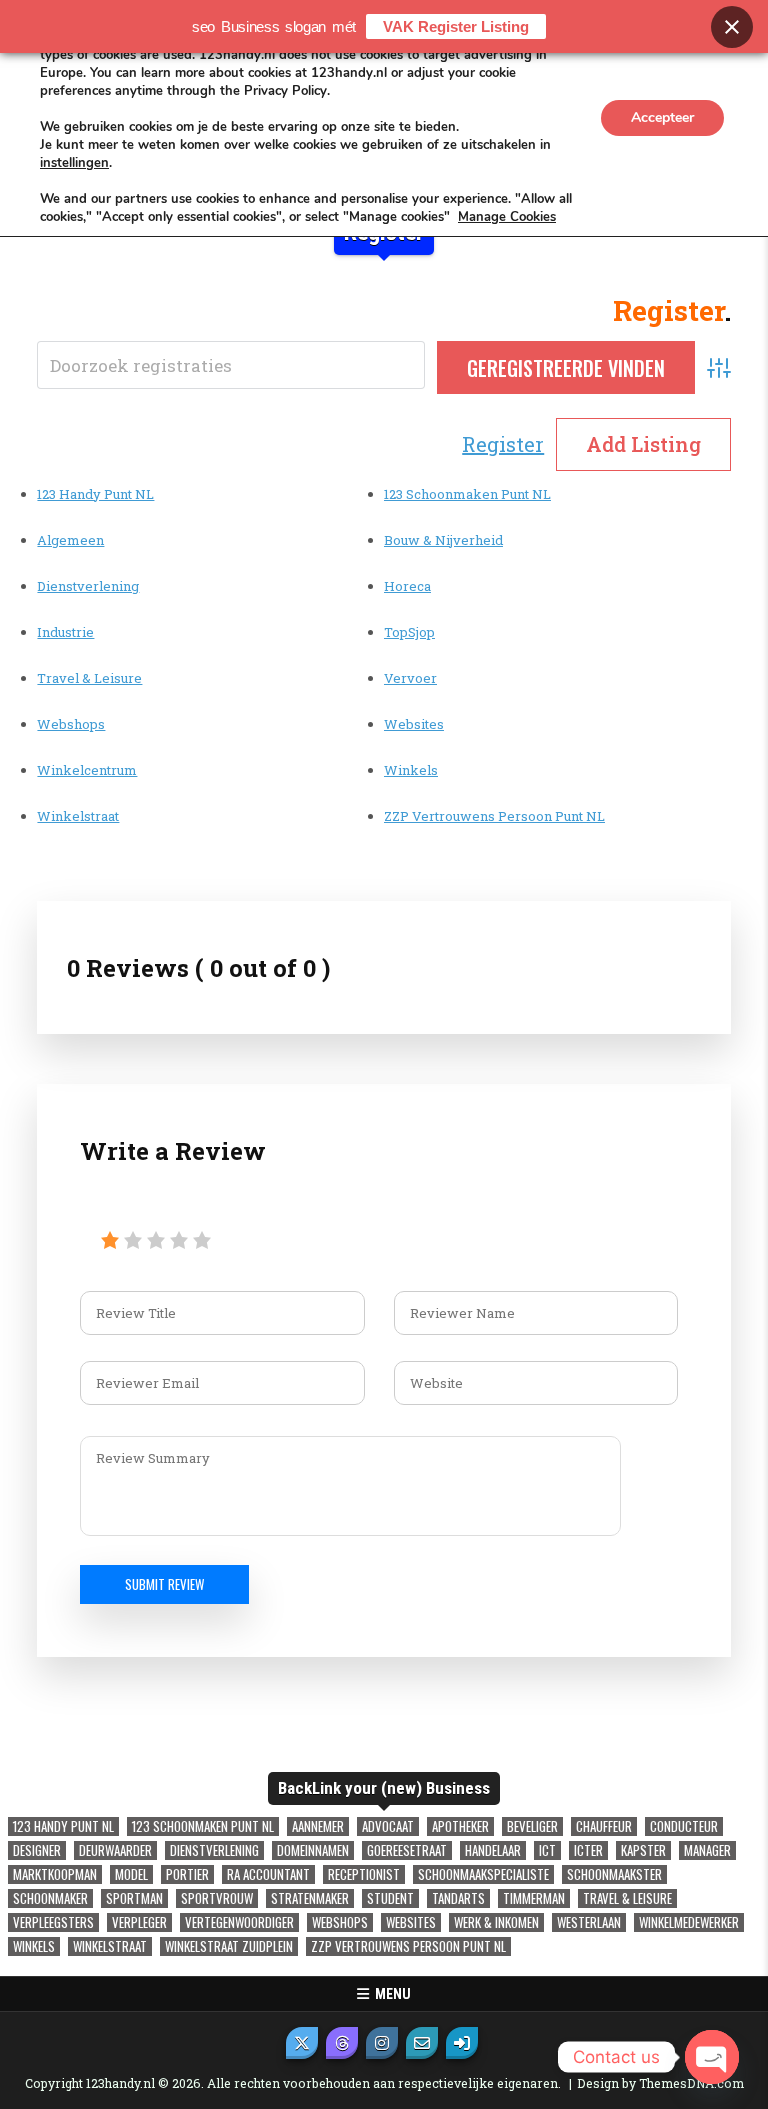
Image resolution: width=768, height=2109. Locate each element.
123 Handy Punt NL (95, 494)
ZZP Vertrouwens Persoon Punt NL (494, 816)
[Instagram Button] (382, 2043)
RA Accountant (268, 1874)
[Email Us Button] (422, 2043)
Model (131, 1874)
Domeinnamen (313, 1850)
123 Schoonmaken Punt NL (467, 494)
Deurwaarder (115, 1850)
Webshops (71, 724)
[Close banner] (732, 27)
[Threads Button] (342, 2043)
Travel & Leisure (89, 678)
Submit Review (164, 1584)
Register (503, 444)
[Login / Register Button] (462, 2043)
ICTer (588, 1850)
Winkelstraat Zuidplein (229, 1946)
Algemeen (70, 540)
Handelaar (493, 1850)
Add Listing (643, 444)
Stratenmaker (310, 1898)
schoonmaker (50, 1898)
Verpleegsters (53, 1922)
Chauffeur (604, 1826)
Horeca (407, 586)
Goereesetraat (407, 1850)
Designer (37, 1850)
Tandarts (458, 1898)
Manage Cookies (507, 217)
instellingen (74, 163)
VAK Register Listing (456, 26)
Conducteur (684, 1826)
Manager (707, 1850)
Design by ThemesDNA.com (660, 2083)
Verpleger (139, 1922)
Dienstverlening (88, 586)
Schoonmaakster (614, 1874)
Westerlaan (589, 1922)
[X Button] (302, 2043)
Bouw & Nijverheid (443, 540)
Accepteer (662, 117)
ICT (547, 1850)
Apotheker (460, 1826)
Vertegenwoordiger (239, 1922)
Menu (390, 1994)
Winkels (411, 770)
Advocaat (388, 1826)
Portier (187, 1874)
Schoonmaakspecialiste (483, 1874)
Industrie (65, 632)
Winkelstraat (78, 816)
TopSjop (409, 632)
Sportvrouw (217, 1898)
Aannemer (318, 1826)
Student (390, 1898)
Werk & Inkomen (496, 1922)
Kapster (643, 1850)
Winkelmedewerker (689, 1922)
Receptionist (364, 1874)
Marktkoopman (55, 1874)
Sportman (134, 1898)
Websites (414, 724)
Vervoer (410, 678)
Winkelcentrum (87, 770)
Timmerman (534, 1898)
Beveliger (532, 1826)
